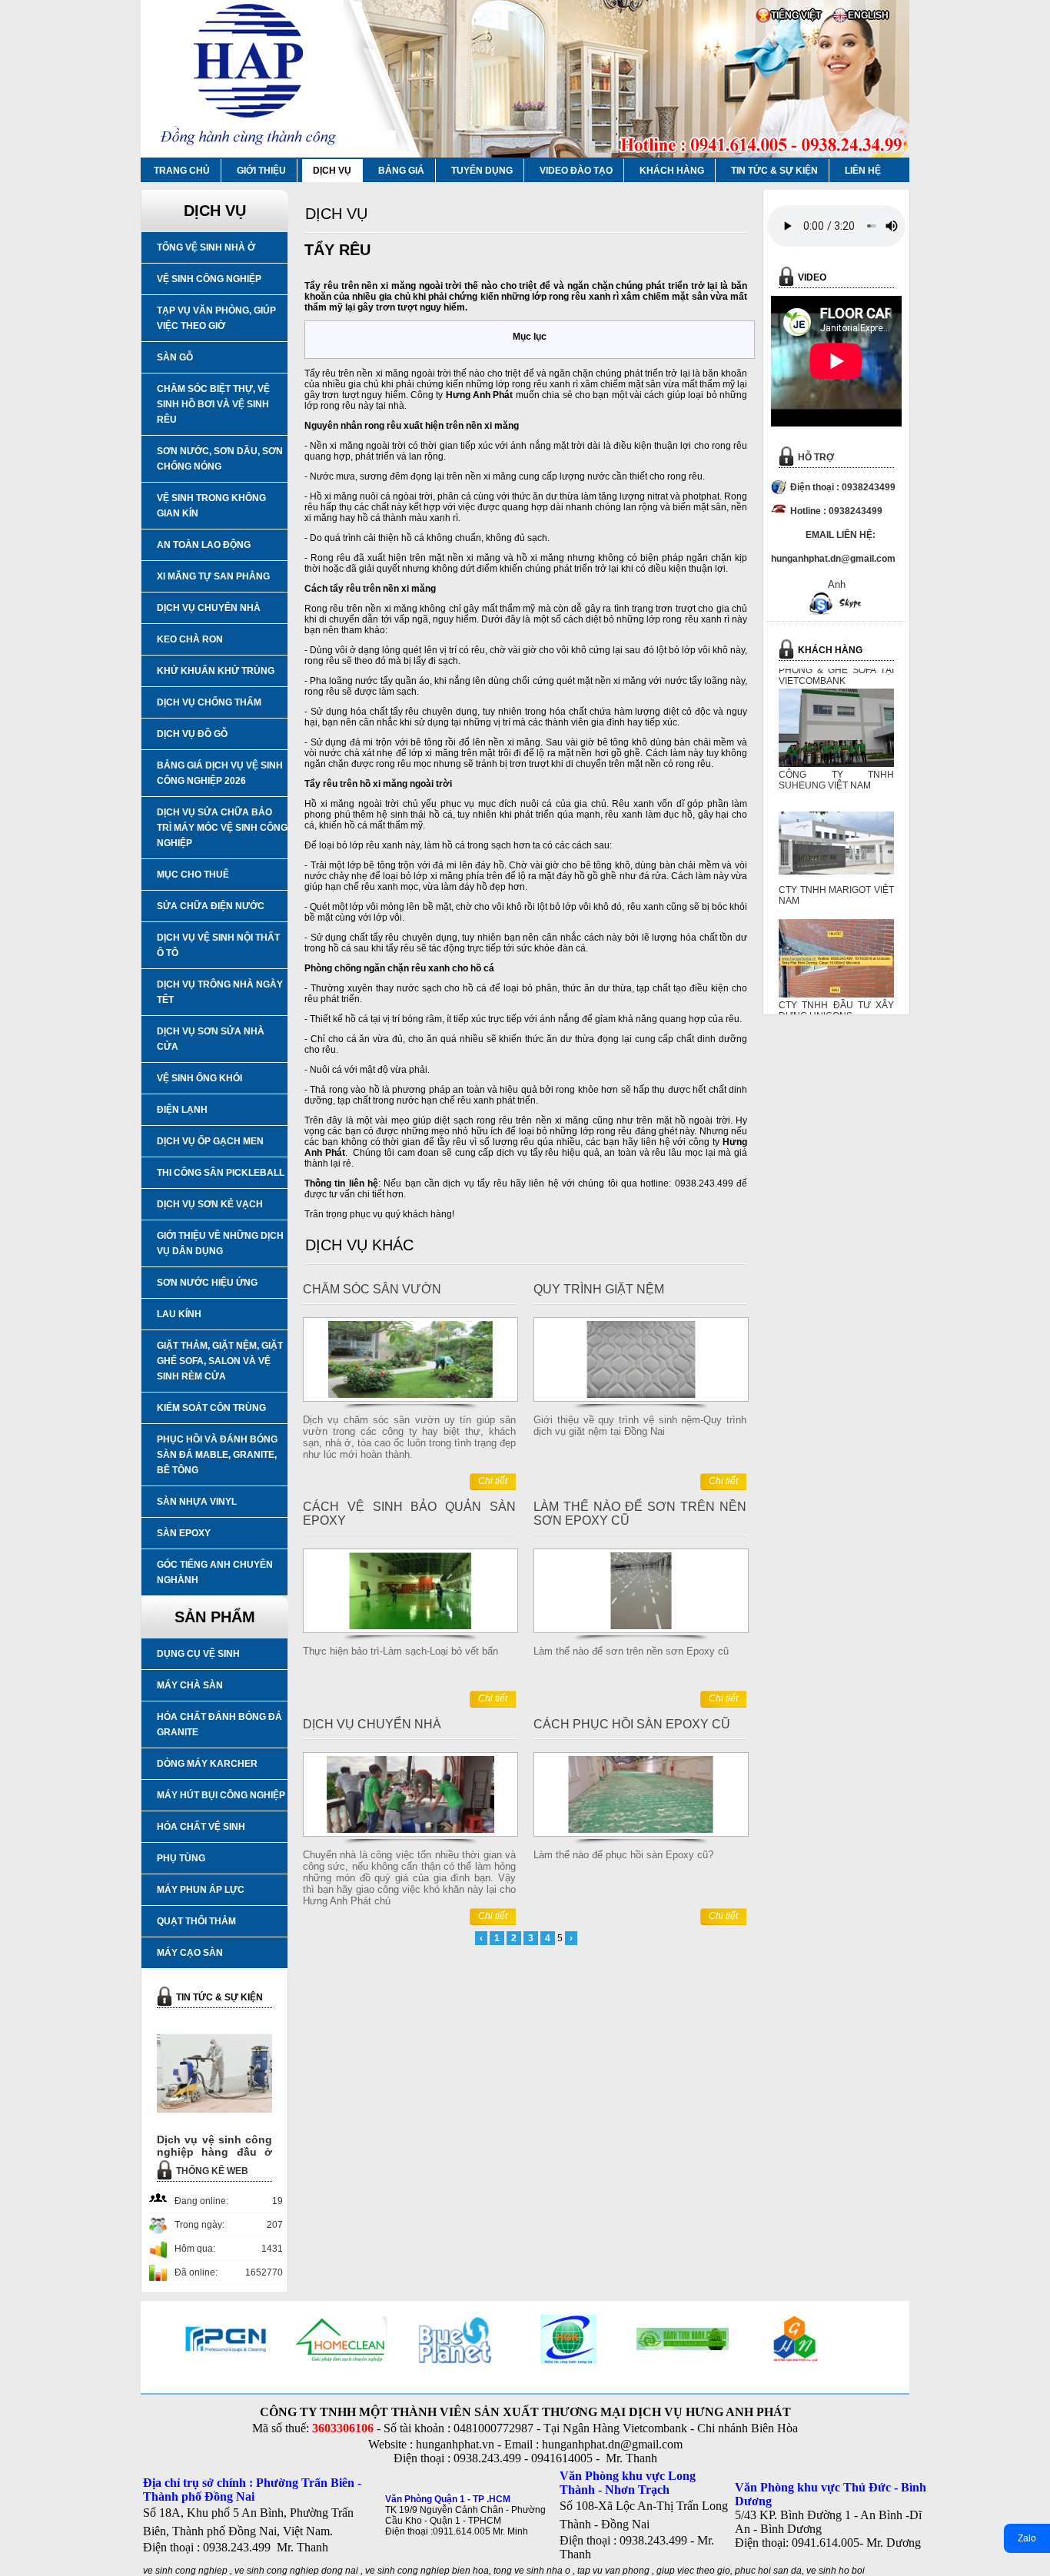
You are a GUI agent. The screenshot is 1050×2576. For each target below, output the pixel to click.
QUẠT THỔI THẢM (196, 1921)
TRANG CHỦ (182, 171)
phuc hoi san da (768, 2571)
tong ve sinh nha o (532, 2571)
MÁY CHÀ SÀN (190, 1685)
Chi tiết (493, 1481)
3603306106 (343, 2428)
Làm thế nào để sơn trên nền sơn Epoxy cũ (631, 1651)
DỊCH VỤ (332, 171)
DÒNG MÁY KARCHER (207, 1764)
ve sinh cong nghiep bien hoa (427, 2571)
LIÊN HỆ (863, 171)
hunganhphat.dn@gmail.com (612, 2444)
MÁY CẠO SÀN (190, 1953)
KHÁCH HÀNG (672, 171)
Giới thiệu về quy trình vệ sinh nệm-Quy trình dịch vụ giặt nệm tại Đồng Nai (640, 1426)
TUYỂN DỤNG (482, 171)
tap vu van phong (615, 2571)
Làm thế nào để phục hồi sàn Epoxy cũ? (623, 1855)
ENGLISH (868, 15)
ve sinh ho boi (836, 2571)
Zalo (1027, 2538)
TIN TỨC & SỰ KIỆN (774, 171)
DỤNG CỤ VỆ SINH (198, 1654)
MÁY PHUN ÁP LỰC (201, 1890)
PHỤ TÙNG (181, 1858)
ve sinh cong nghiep (185, 2571)
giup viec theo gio (693, 2571)
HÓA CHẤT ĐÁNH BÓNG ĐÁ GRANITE (219, 1725)
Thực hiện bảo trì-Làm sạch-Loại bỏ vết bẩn (400, 1651)
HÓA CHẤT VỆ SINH (201, 1827)
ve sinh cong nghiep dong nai (296, 2571)
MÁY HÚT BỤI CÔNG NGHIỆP (221, 1795)
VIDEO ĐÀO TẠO (576, 171)
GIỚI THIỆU (261, 171)
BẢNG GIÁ (401, 171)
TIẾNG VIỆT (796, 15)
